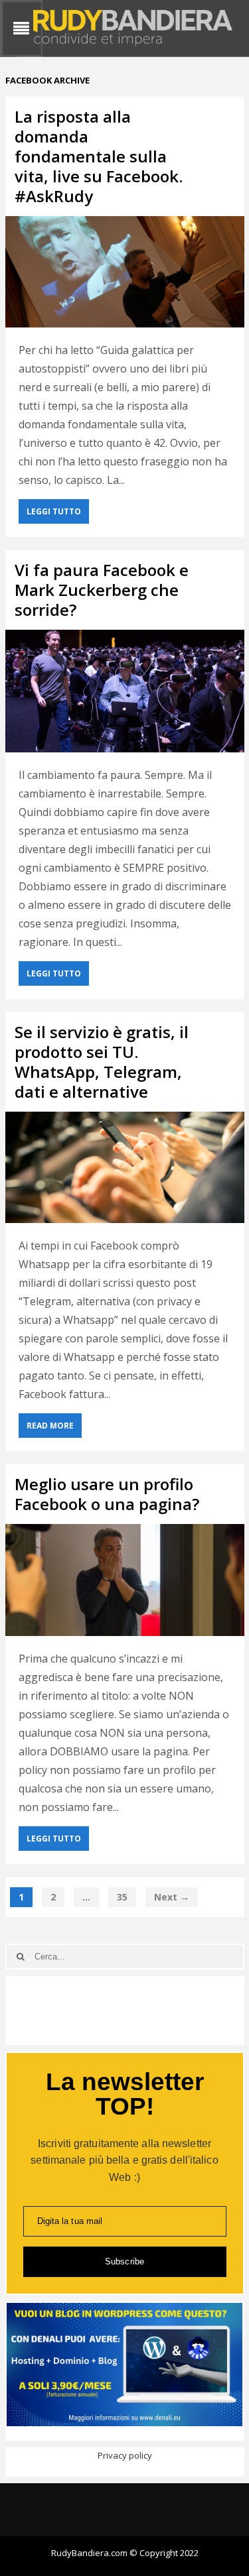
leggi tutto (54, 511)
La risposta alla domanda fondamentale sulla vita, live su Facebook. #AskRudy (99, 156)
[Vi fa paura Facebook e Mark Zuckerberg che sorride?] (125, 691)
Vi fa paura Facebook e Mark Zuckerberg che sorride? (102, 590)
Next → (172, 1897)
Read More (50, 1426)
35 (122, 1897)
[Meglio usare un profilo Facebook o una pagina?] (125, 1580)
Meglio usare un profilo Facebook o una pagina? (107, 1494)
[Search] (21, 1957)
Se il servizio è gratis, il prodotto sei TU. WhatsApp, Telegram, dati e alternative (102, 1062)
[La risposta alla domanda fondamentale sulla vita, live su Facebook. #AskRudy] (125, 272)
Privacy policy (125, 2455)
